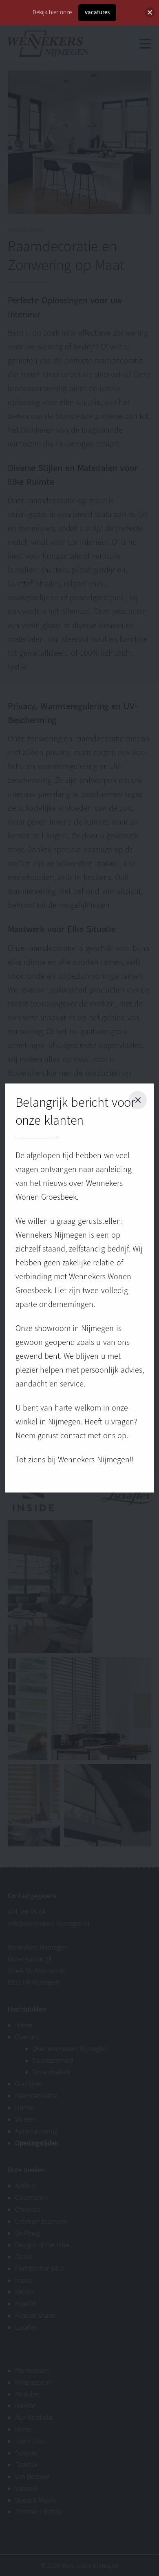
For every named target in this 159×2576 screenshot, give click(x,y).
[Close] (150, 12)
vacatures (97, 12)
